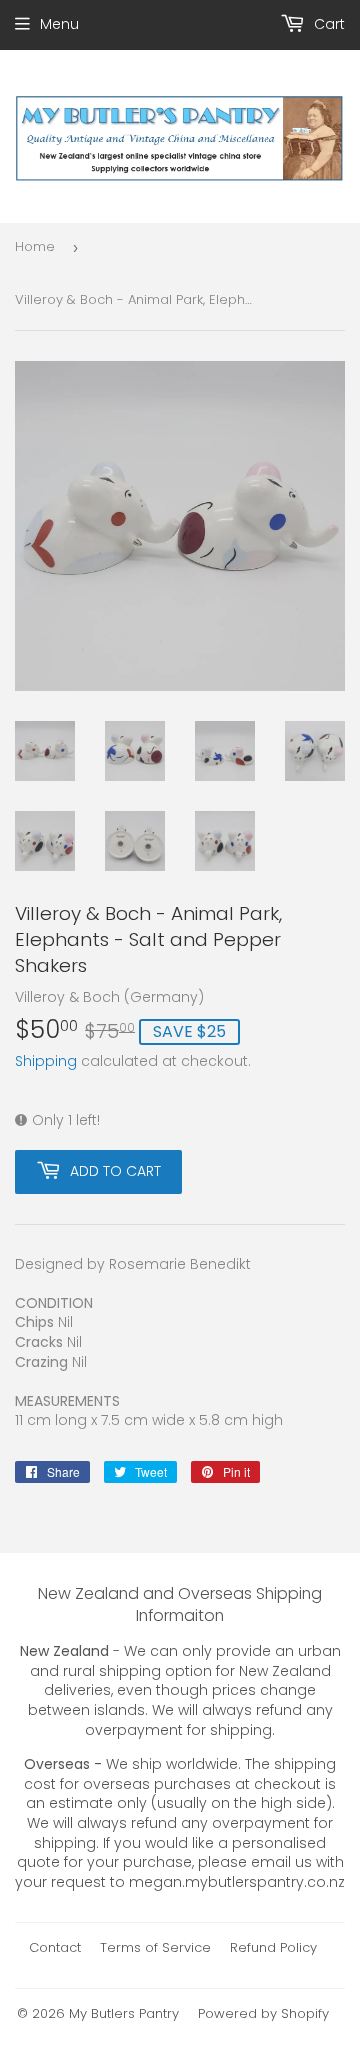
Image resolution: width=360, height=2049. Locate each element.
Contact (55, 1947)
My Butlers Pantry (124, 2013)
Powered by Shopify (263, 2013)
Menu (59, 24)
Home (35, 246)
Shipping (46, 1061)
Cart (327, 24)
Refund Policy (273, 1947)
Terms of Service (155, 1947)
